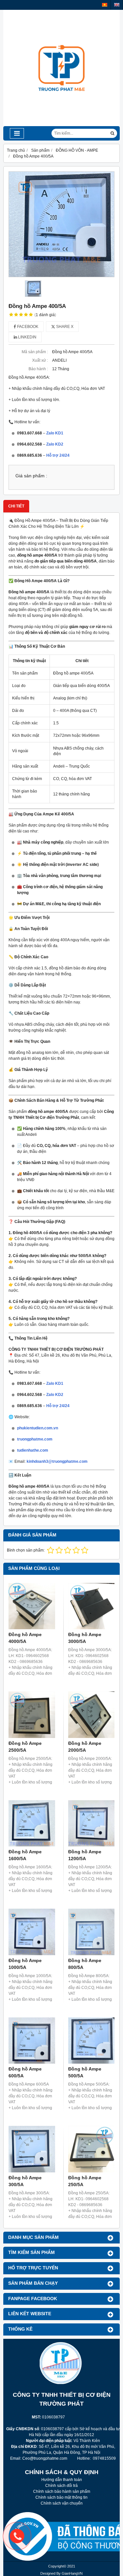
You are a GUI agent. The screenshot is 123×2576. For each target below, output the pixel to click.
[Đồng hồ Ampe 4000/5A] (32, 1606)
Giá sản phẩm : (31, 476)
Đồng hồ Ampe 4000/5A (25, 1638)
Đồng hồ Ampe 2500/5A (25, 1747)
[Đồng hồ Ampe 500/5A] (92, 2041)
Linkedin (27, 337)
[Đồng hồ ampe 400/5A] (61, 224)
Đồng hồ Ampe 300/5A (25, 2181)
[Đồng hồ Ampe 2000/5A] (92, 1715)
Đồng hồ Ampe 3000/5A (85, 1638)
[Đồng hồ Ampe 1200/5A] (92, 1823)
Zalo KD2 (55, 444)
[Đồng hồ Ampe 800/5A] (92, 1932)
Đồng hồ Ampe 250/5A (85, 2181)
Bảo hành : (38, 369)
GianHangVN (72, 2573)
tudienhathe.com (33, 1450)
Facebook (27, 327)
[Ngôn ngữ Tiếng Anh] (117, 5)
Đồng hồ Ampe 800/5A (85, 1964)
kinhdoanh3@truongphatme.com (57, 1461)
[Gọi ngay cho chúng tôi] (66, 2536)
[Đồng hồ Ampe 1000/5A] (32, 1932)
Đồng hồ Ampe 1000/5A (25, 1964)
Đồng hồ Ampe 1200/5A (85, 1855)
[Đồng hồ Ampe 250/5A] (92, 2149)
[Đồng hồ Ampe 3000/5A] (92, 1606)
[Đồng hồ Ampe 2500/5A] (32, 1715)
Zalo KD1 (55, 433)
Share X (64, 327)
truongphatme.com (35, 1439)
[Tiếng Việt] (105, 5)
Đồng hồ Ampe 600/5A (25, 2072)
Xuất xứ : (40, 360)
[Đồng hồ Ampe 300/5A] (32, 2149)
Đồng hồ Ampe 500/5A (85, 2072)
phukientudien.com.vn (38, 1428)
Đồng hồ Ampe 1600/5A (25, 1855)
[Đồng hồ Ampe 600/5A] (32, 2041)
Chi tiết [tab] (16, 506)
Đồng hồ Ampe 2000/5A (85, 1747)
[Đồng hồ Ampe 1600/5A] (32, 1823)
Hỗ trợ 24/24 (58, 455)
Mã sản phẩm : (35, 352)
